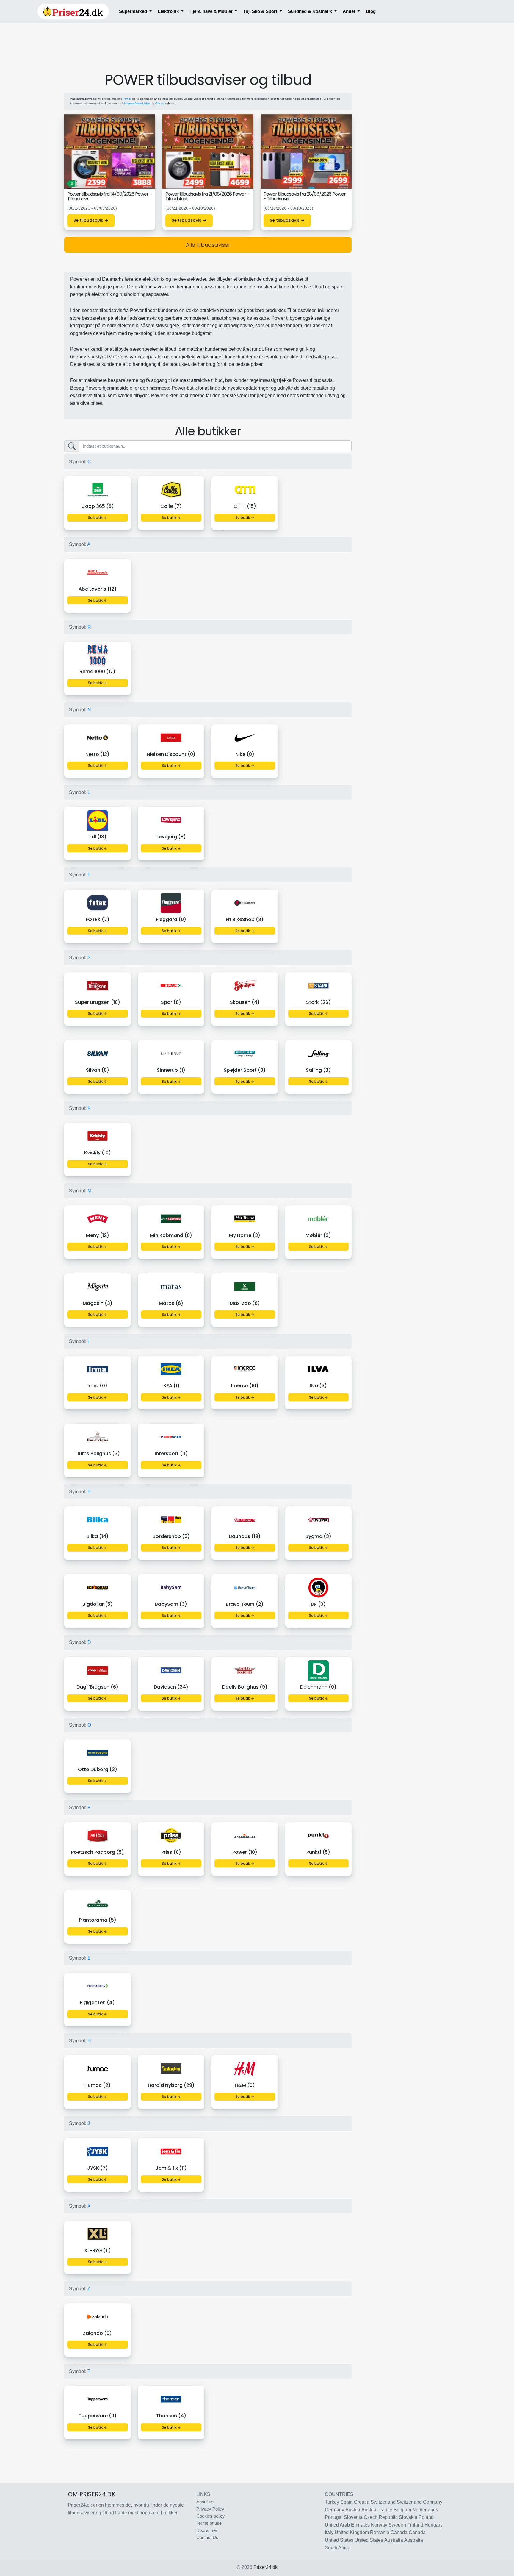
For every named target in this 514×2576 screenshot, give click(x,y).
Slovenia (353, 2517)
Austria (353, 2510)
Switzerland (383, 2502)
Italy (329, 2532)
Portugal (334, 2517)
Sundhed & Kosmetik (311, 11)
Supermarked (134, 11)
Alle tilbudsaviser (208, 245)
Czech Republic (381, 2517)
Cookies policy (211, 2516)
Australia (394, 2540)
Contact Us (207, 2537)
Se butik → (97, 518)
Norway (379, 2525)
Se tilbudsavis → (91, 220)
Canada (399, 2532)
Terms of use (209, 2523)
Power (127, 99)
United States (339, 2540)
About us (205, 2502)
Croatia (362, 2502)
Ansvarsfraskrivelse (137, 103)
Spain (347, 2502)
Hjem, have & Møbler (212, 11)
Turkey (332, 2502)
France (385, 2510)
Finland (415, 2525)
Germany (433, 2502)
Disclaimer (207, 2530)
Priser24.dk (265, 2567)
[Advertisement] (208, 54)
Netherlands (425, 2510)
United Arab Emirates (347, 2525)
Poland (426, 2517)
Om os (160, 103)
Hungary (434, 2525)
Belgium (402, 2510)
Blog (371, 11)
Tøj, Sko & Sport (261, 11)
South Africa (338, 2548)
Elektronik (169, 11)
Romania (380, 2532)
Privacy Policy (210, 2509)
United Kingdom (352, 2532)
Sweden (397, 2525)
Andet (350, 11)
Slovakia (408, 2517)
